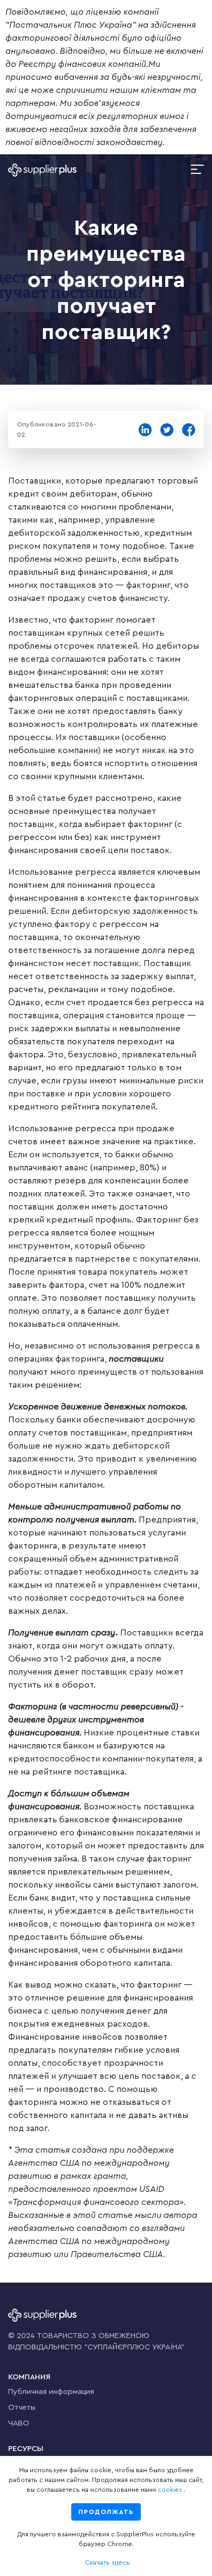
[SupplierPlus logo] (42, 170)
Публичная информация (51, 2392)
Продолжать (106, 2512)
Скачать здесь (107, 2562)
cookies (170, 2490)
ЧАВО (19, 2423)
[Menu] (197, 170)
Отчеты (22, 2408)
